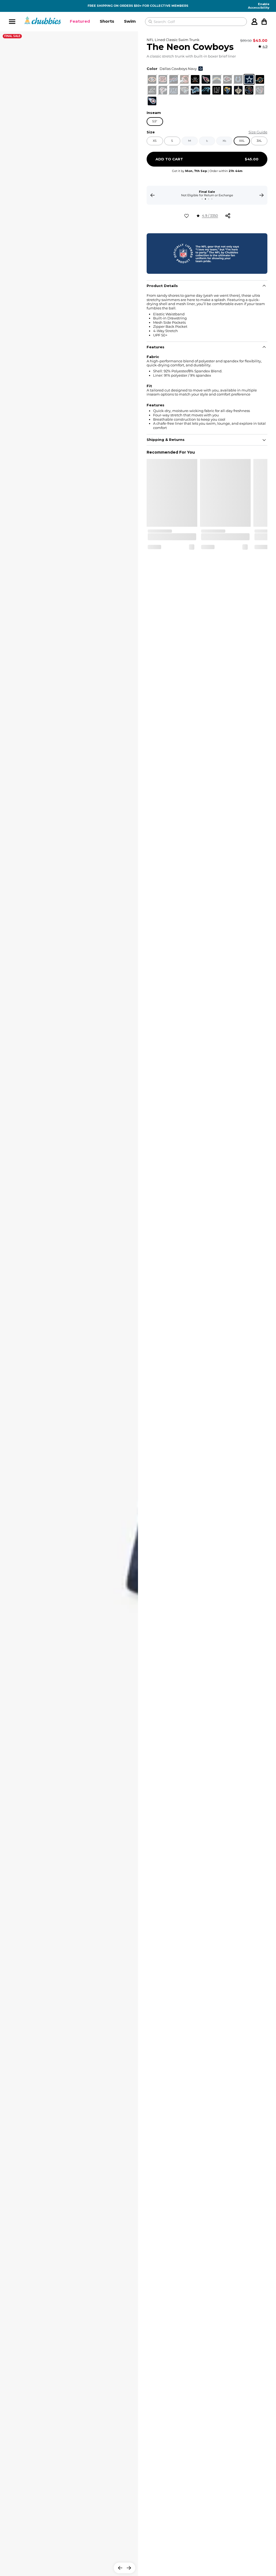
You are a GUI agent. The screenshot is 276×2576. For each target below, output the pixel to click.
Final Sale (12, 36)
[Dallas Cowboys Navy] (249, 79)
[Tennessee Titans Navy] (152, 101)
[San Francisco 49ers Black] (152, 79)
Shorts (107, 21)
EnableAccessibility (259, 6)
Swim (130, 21)
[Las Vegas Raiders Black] (217, 90)
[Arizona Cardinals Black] (206, 79)
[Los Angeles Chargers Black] (217, 79)
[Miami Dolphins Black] (260, 79)
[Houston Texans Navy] (260, 90)
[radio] (152, 79)
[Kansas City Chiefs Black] (227, 79)
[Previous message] (153, 195)
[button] (80, 22)
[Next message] (261, 195)
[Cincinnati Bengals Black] (163, 79)
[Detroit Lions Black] (195, 90)
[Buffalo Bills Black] (174, 79)
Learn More (207, 195)
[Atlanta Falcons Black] (163, 90)
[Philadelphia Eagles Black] (152, 90)
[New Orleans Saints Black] (238, 90)
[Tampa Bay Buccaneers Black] (195, 79)
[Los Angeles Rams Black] (227, 90)
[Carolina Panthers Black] (206, 90)
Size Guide (258, 132)
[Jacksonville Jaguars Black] (184, 90)
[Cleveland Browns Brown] (184, 79)
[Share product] (228, 216)
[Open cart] (264, 22)
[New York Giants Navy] (174, 90)
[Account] (254, 22)
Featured (80, 21)
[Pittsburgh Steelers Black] (249, 90)
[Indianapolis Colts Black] (238, 79)
